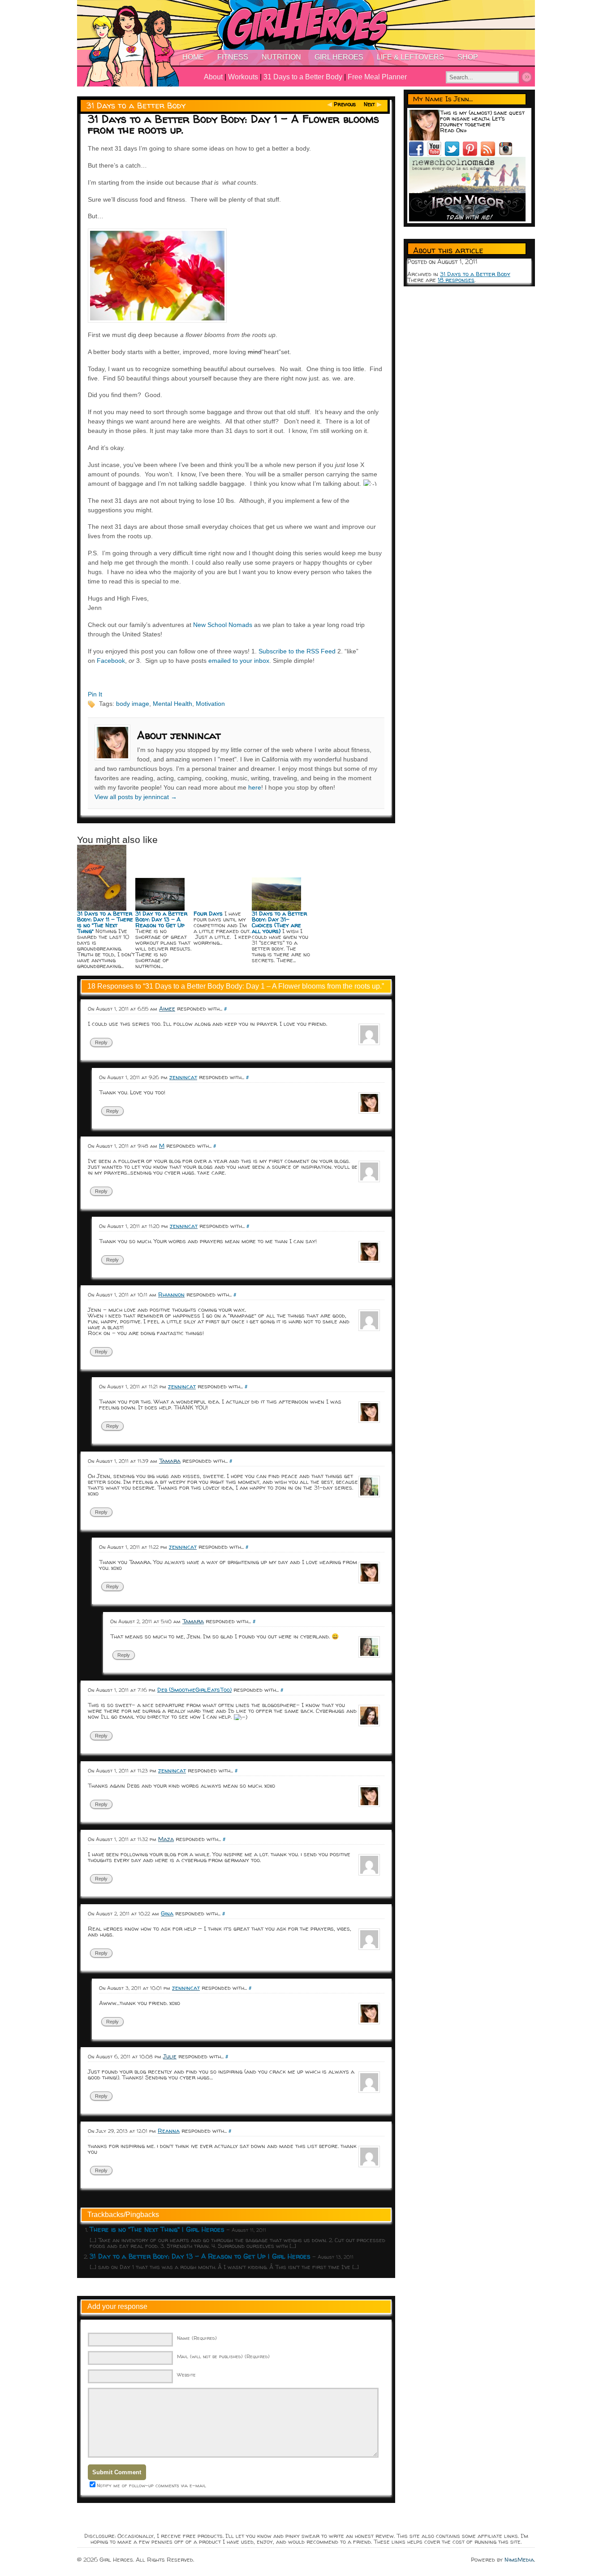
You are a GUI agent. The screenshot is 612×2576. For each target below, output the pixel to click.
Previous (345, 104)
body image (133, 704)
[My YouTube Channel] (436, 154)
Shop (468, 57)
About (213, 77)
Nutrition (281, 57)
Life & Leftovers (410, 57)
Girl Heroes (339, 57)
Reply (101, 1042)
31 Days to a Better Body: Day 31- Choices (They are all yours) (279, 922)
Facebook (111, 661)
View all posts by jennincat (136, 797)
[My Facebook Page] (418, 154)
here (255, 787)
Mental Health (172, 704)
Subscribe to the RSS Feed (297, 651)
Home (193, 57)
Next (369, 104)
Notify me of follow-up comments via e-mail (151, 2485)
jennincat (183, 1077)
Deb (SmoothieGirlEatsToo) (194, 1690)
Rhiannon (171, 1294)
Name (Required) (197, 2338)
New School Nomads (223, 625)
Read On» (453, 130)
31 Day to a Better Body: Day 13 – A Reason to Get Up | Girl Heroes (200, 2256)
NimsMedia (519, 2559)
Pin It (95, 694)
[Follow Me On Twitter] (454, 154)
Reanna (169, 2131)
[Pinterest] (472, 154)
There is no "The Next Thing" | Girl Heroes (157, 2229)
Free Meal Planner (377, 77)
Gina (167, 1913)
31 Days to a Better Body (303, 77)
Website (186, 2375)
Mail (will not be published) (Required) (223, 2356)
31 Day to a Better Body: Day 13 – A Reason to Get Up (161, 919)
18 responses (456, 280)
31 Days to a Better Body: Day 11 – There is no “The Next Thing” (105, 922)
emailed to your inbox (239, 661)
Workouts (243, 77)
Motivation (210, 704)
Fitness (233, 57)
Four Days (208, 913)
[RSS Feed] (490, 154)
